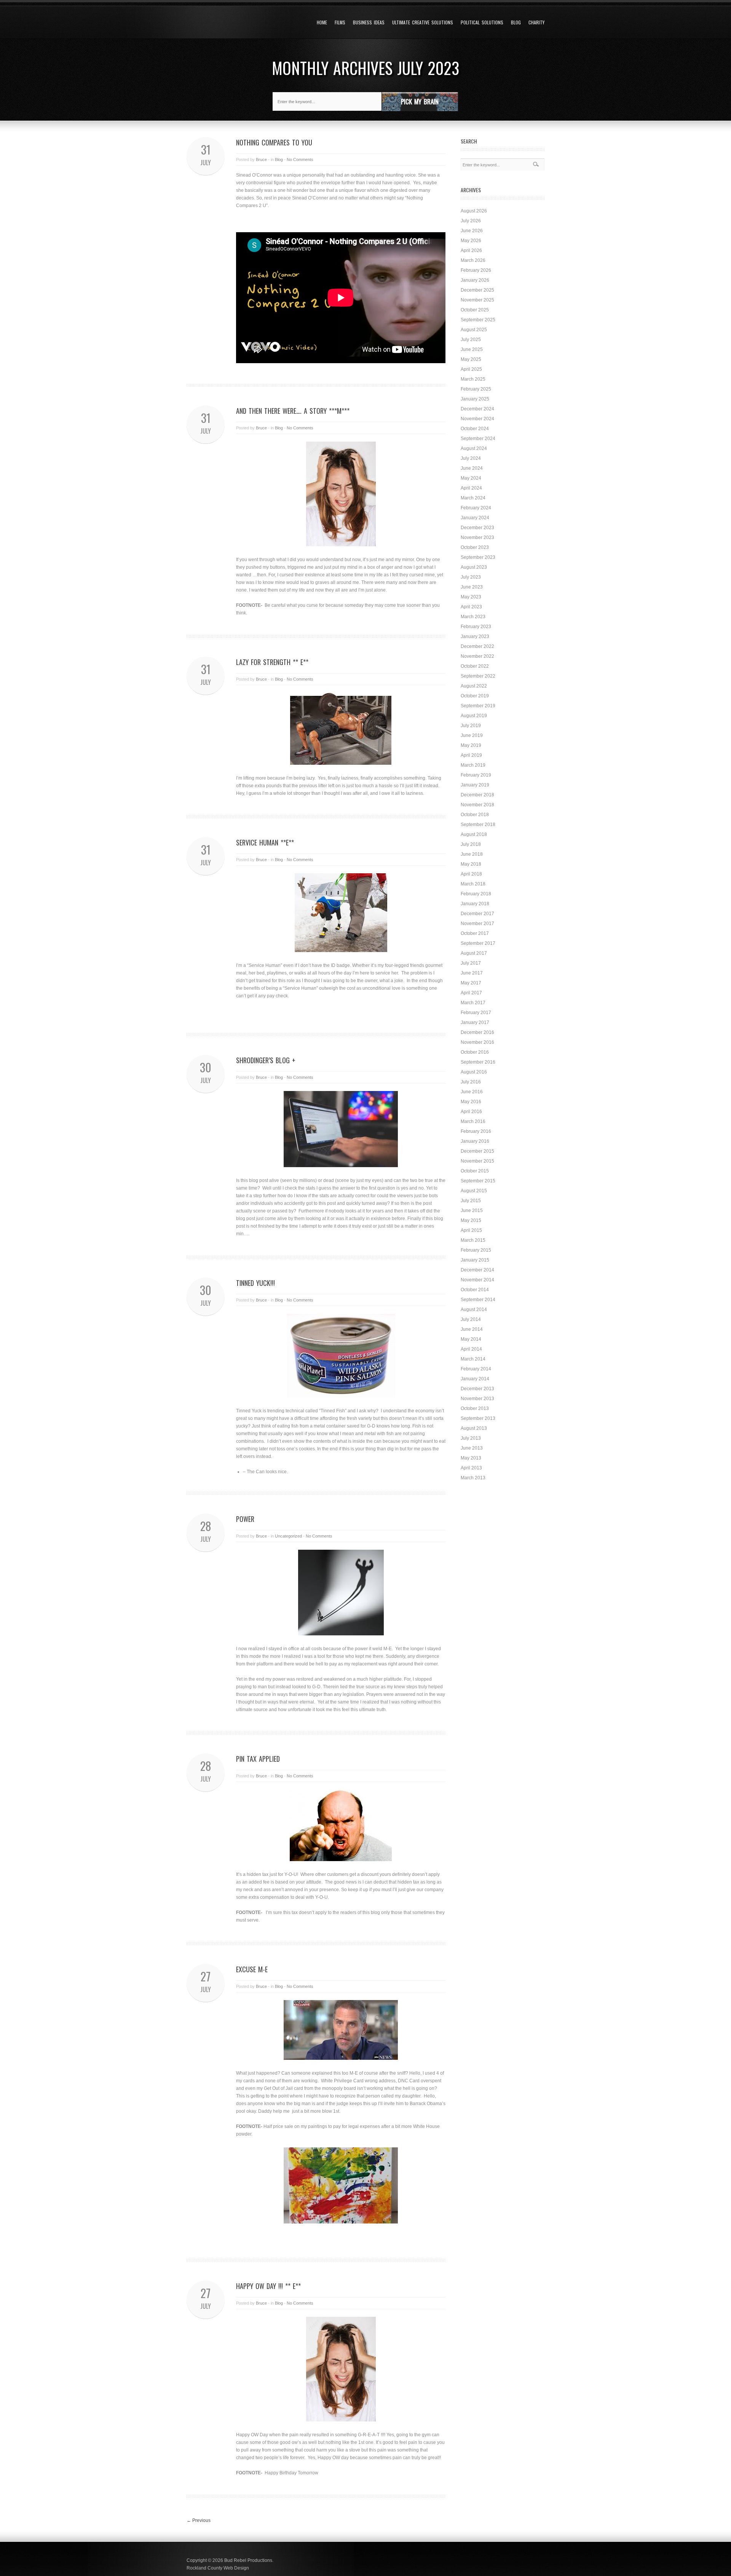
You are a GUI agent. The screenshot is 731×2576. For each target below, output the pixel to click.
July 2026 (471, 221)
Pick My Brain (420, 101)
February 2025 (476, 389)
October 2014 (475, 1290)
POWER (245, 1519)
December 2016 (477, 1032)
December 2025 (477, 290)
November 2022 (477, 656)
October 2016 (475, 1052)
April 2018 (471, 874)
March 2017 (473, 1003)
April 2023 (471, 607)
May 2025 (471, 359)
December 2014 (477, 1270)
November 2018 (477, 805)
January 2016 (475, 1141)
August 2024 (474, 448)
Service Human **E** (265, 842)
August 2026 (474, 211)
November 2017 (477, 924)
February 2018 (476, 894)
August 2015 (474, 1191)
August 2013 (474, 1428)
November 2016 (477, 1042)
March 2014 (473, 1359)
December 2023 (477, 528)
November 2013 (477, 1399)
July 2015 (471, 1201)
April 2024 (471, 488)
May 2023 (471, 597)
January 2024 (475, 518)
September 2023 (478, 557)
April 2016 (471, 1112)
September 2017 (478, 943)
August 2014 (474, 1310)
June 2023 (472, 587)
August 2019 (474, 716)
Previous (199, 2520)
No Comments (300, 160)
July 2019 (471, 726)
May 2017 (471, 983)
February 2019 (476, 775)
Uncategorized (288, 1536)
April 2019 (471, 755)
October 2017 (475, 933)
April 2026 (471, 250)
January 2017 (475, 1022)
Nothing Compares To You (274, 142)
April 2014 (471, 1349)
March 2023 (473, 617)
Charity (536, 22)
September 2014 (478, 1300)
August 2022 (474, 686)
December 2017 (477, 914)
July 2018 (471, 844)
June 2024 (472, 468)
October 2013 (475, 1408)
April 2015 (471, 1230)
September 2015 (478, 1181)
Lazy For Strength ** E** (272, 662)
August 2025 (474, 330)
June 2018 (472, 854)
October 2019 (475, 696)
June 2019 (472, 735)
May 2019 (471, 745)
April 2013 (471, 1468)
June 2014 (472, 1329)
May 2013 (471, 1458)
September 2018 (478, 825)
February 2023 (476, 627)
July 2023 (471, 577)
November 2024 (477, 419)
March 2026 (473, 260)
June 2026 (472, 231)
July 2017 (471, 963)
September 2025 (478, 320)
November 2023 (477, 538)
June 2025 (472, 349)
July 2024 (471, 458)
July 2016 (471, 1082)
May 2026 (471, 241)
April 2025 (471, 369)
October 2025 (475, 310)
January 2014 (475, 1379)
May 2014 (471, 1339)
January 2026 (475, 280)
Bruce (261, 160)
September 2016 (478, 1062)
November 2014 (477, 1280)
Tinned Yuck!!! (255, 1283)
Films (340, 22)
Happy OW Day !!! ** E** (268, 2286)
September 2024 (478, 439)
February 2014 (476, 1369)
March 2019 (473, 765)
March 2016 (473, 1121)
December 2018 (477, 795)
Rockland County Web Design (218, 2568)
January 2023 (475, 636)
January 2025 (475, 399)
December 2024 (477, 409)
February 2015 (476, 1250)
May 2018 (471, 864)
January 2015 (475, 1260)
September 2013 (478, 1418)
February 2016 (476, 1131)
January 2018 (475, 904)
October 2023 (475, 547)
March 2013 (473, 1478)
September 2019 (478, 706)
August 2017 (474, 953)
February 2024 (476, 508)
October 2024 (475, 429)
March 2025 (473, 379)
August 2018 (474, 834)
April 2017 (471, 993)
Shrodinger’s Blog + (266, 1060)
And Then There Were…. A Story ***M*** (293, 411)
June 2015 (472, 1211)
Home (322, 22)
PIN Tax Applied (258, 1759)
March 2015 (473, 1240)
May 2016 (471, 1102)
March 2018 (473, 884)
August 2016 (474, 1072)
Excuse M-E (252, 1969)
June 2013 (472, 1448)
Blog (516, 22)
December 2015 (477, 1151)
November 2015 (477, 1161)
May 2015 (471, 1220)
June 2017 (472, 973)
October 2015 (475, 1171)
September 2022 (478, 676)
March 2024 (473, 498)
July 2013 (471, 1438)
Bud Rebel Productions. (249, 2560)
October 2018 (475, 815)
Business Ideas (369, 22)
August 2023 (474, 567)
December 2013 (477, 1389)
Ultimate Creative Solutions (423, 22)
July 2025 (471, 340)
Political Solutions (482, 22)
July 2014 (471, 1319)
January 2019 (475, 785)
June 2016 (472, 1092)
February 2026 (476, 270)
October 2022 (475, 666)
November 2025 (477, 300)
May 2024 (471, 478)
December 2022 (477, 646)
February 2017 (476, 1013)
